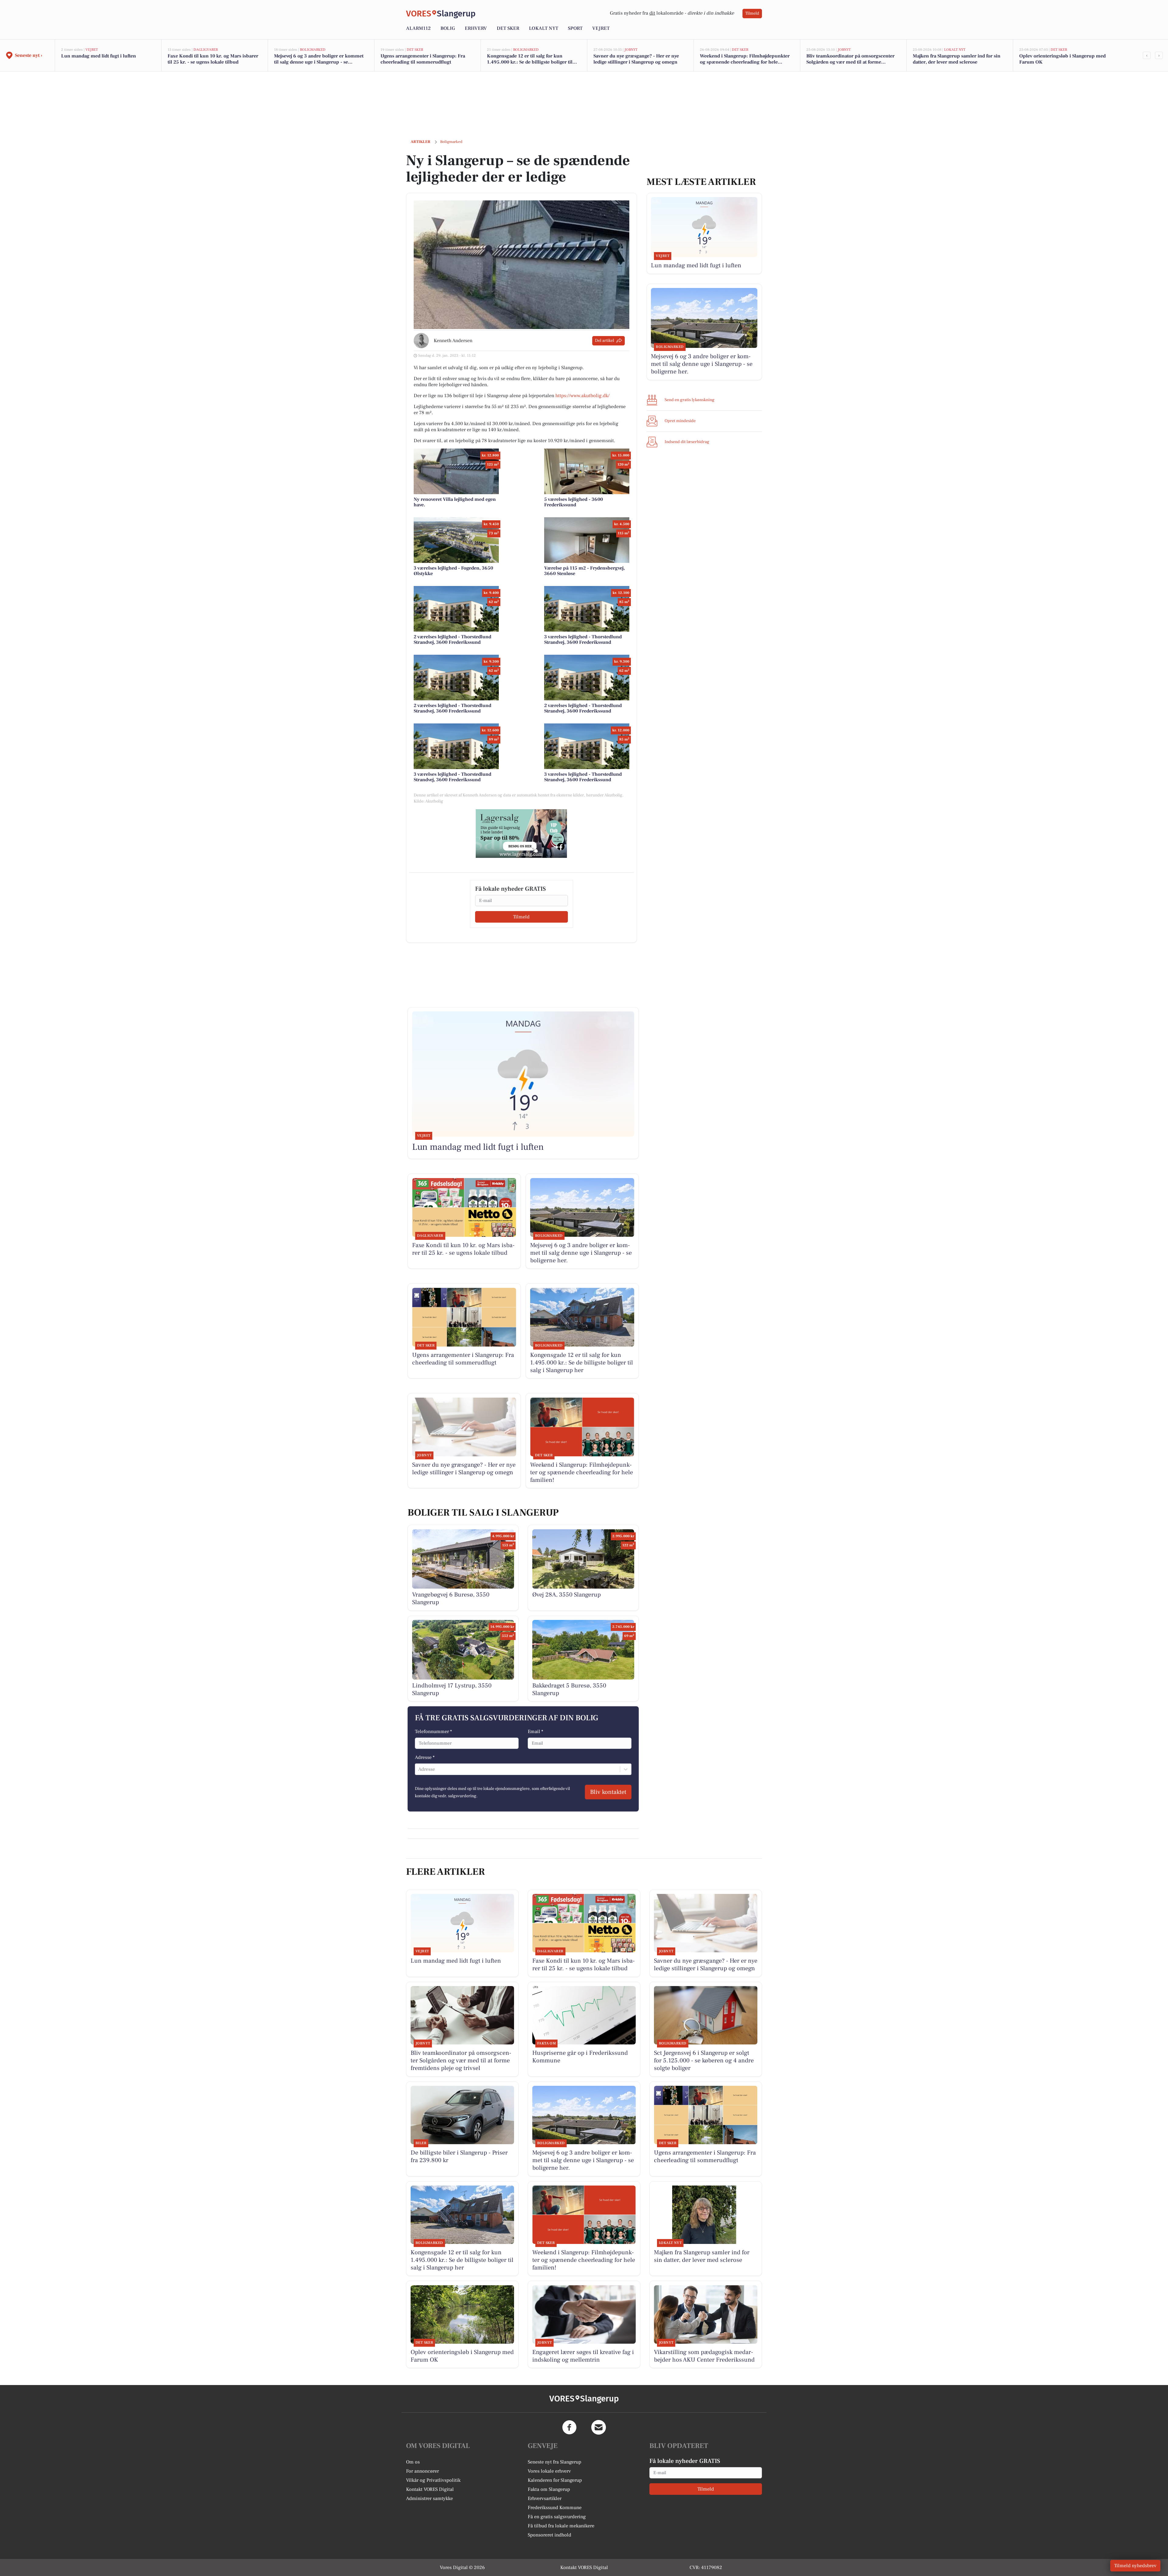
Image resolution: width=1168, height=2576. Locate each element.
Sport (575, 28)
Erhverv (476, 28)
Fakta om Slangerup (549, 2489)
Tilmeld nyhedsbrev (1135, 2566)
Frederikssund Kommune (555, 2508)
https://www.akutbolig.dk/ (582, 396)
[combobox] (419, 1769)
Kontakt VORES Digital (430, 2489)
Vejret (601, 28)
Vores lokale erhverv (549, 2471)
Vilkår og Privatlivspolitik (433, 2480)
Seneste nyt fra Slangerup (554, 2462)
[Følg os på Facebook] (569, 2427)
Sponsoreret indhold (549, 2535)
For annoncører (422, 2471)
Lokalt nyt (544, 28)
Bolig (448, 28)
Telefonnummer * (433, 1732)
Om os (413, 2462)
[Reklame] (521, 834)
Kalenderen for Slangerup (555, 2480)
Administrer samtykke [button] (429, 2498)
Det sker (508, 28)
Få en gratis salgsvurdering (557, 2517)
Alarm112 (418, 28)
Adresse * (425, 1757)
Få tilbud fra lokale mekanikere (561, 2526)
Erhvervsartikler (545, 2498)
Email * (535, 1732)
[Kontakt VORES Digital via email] (599, 2427)
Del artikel (605, 341)
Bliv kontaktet (608, 1792)
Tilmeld (752, 13)
